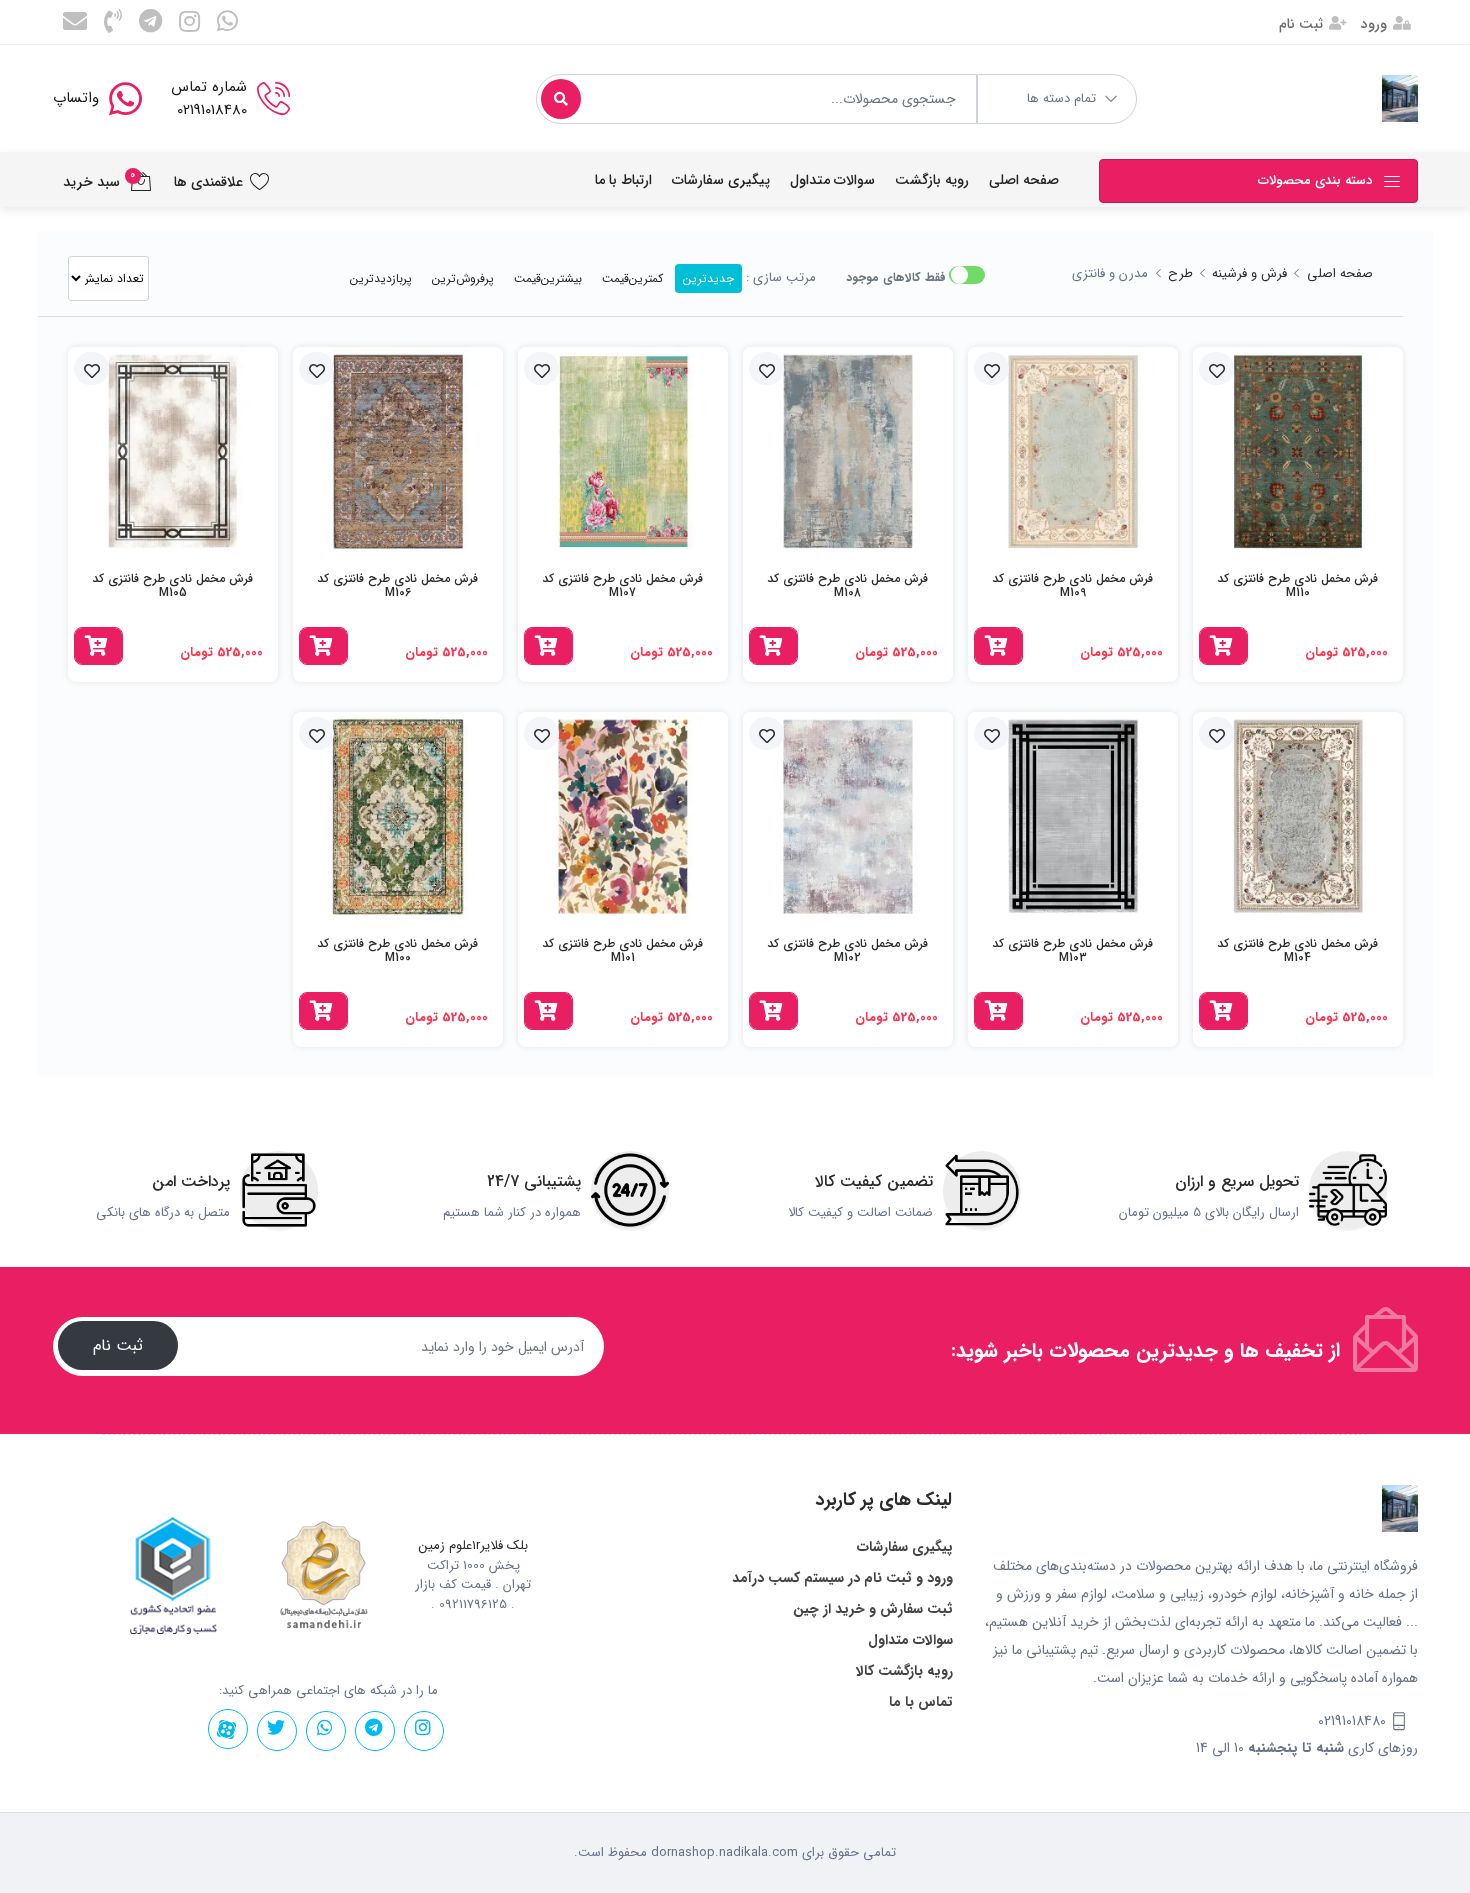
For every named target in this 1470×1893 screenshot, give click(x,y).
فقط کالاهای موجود (896, 277)
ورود (1376, 24)
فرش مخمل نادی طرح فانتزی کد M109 (1072, 585)
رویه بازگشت (932, 180)
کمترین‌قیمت (632, 278)
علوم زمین (445, 1546)
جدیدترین (708, 278)
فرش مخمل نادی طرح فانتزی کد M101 (622, 950)
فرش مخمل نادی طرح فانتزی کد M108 (847, 585)
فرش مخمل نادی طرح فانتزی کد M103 (1072, 950)
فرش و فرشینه (1249, 273)
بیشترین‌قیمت (548, 278)
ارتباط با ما (623, 180)
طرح (1180, 273)
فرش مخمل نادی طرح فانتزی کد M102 (847, 950)
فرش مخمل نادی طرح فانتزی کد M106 (397, 585)
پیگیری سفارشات (721, 180)
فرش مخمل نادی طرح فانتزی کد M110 (1297, 585)
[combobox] (756, 99)
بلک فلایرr (502, 1546)
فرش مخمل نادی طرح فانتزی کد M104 (1297, 950)
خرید (1248, 467)
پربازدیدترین (381, 278)
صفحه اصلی (1024, 180)
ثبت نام (1303, 24)
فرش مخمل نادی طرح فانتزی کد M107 (622, 585)
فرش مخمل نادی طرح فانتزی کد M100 (397, 950)
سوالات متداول (832, 180)
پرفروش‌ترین (463, 278)
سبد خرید (99, 180)
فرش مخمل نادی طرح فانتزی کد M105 (172, 585)
